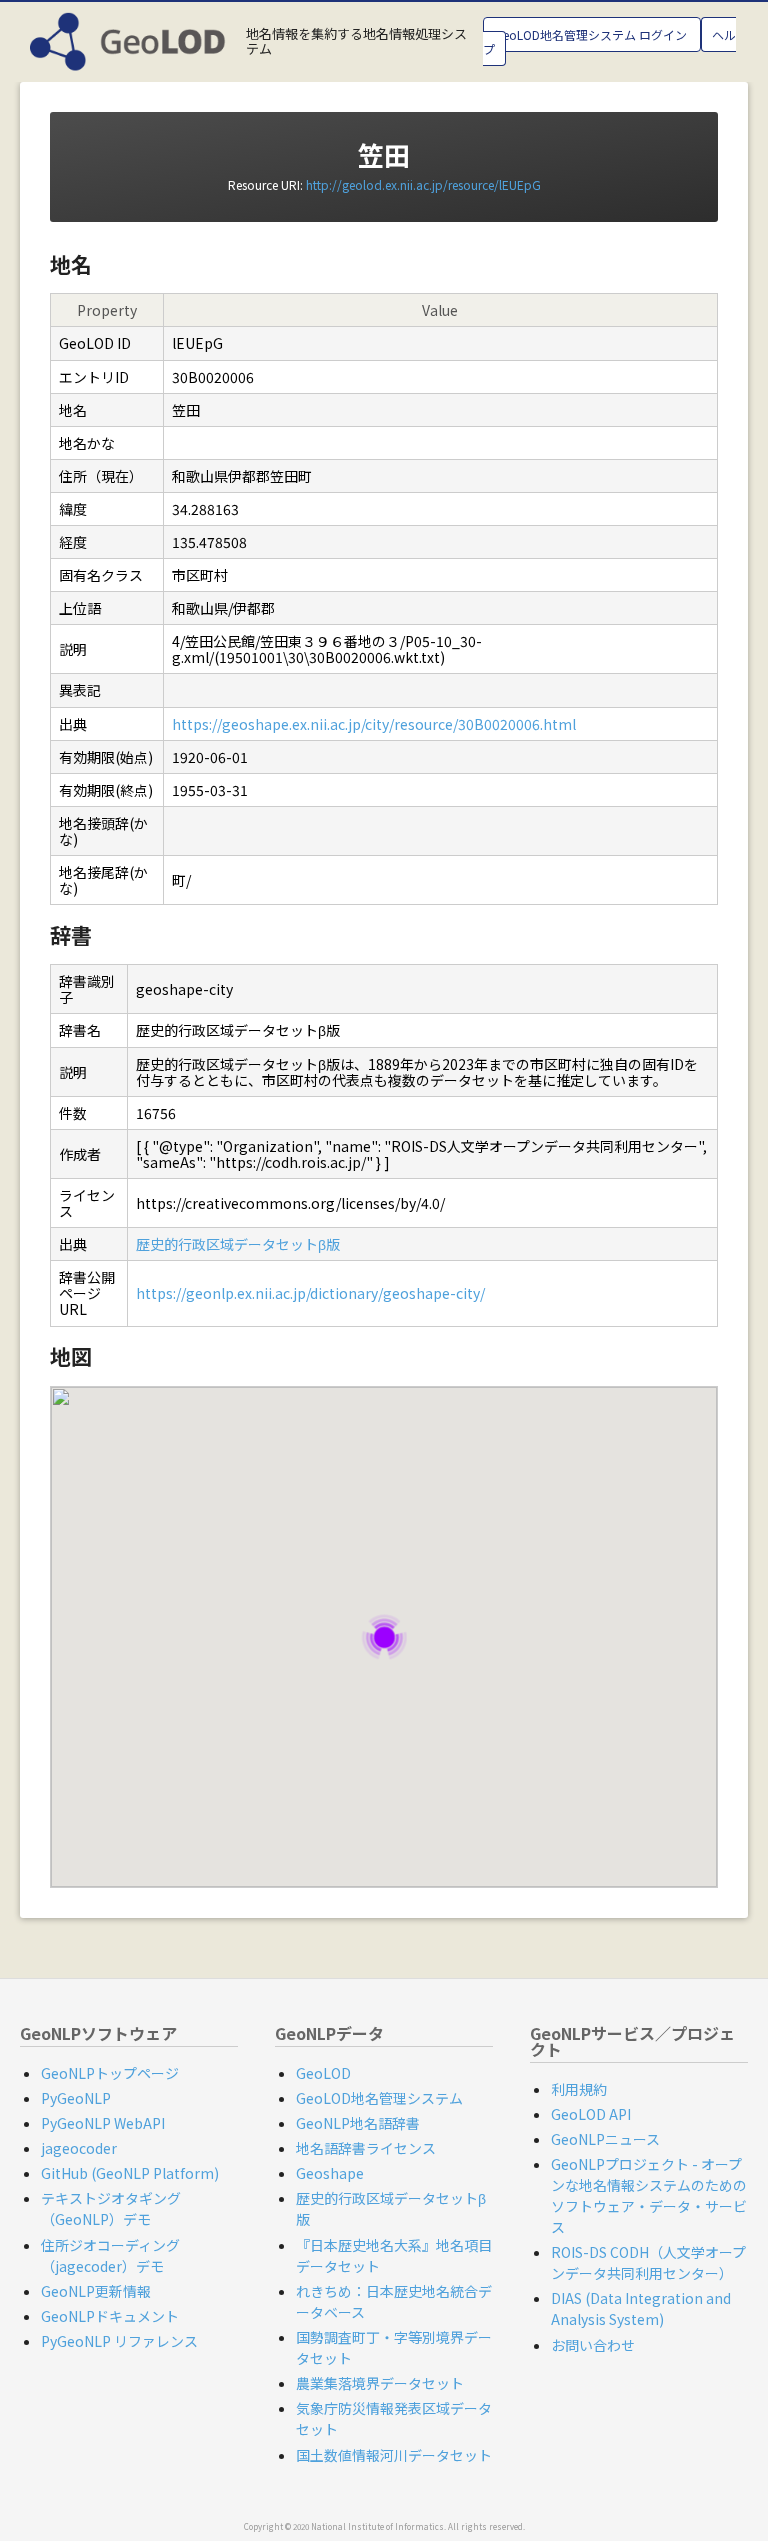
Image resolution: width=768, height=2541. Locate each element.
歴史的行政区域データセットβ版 (238, 1244)
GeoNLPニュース (605, 2139)
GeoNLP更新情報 (96, 2291)
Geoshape (330, 2173)
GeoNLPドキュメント (110, 2316)
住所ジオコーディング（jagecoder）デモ (110, 2255)
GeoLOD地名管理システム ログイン (592, 34)
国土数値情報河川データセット (394, 2455)
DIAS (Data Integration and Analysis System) (641, 2308)
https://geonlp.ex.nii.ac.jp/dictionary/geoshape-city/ (310, 1293)
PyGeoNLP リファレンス (119, 2341)
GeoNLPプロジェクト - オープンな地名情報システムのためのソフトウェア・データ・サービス (649, 2195)
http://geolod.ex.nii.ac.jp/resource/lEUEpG (423, 184)
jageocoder (79, 2148)
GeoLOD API (591, 2114)
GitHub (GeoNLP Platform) (130, 2173)
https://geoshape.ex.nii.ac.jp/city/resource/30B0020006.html (374, 724)
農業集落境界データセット (380, 2383)
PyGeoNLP (76, 2098)
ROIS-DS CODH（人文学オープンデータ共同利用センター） (648, 2262)
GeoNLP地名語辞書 (358, 2123)
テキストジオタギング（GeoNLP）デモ (111, 2208)
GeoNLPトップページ (110, 2073)
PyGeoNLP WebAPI (103, 2123)
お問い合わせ (593, 2345)
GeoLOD (323, 2073)
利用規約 (579, 2089)
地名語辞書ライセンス (366, 2148)
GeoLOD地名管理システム (379, 2098)
